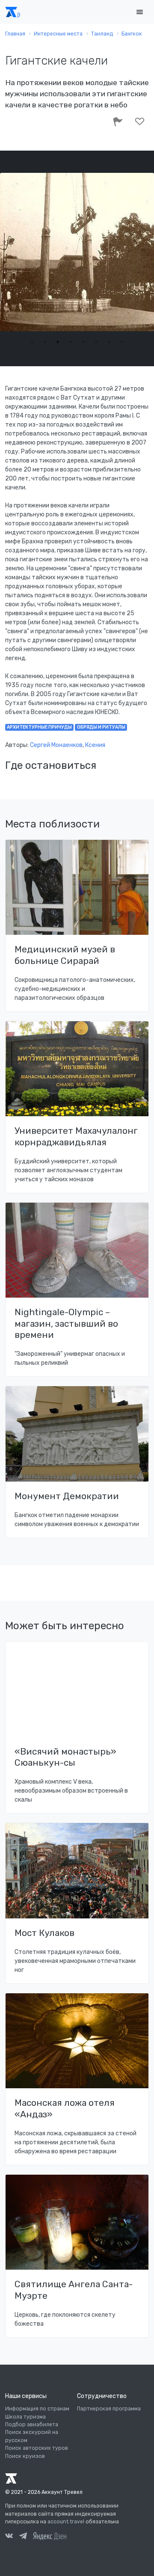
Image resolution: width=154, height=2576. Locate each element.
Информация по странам (37, 2409)
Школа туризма (25, 2417)
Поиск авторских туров (37, 2448)
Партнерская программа (109, 2409)
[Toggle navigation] (139, 12)
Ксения (95, 745)
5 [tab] (83, 342)
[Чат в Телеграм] (23, 2537)
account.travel (66, 2522)
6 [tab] (96, 342)
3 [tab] (58, 342)
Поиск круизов (25, 2456)
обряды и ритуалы (101, 727)
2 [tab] (45, 342)
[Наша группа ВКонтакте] (9, 2537)
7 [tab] (109, 342)
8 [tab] (122, 342)
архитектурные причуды (39, 727)
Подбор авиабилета (32, 2425)
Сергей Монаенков (56, 745)
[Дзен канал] (50, 2536)
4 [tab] (71, 342)
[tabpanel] (77, 252)
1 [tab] (32, 342)
